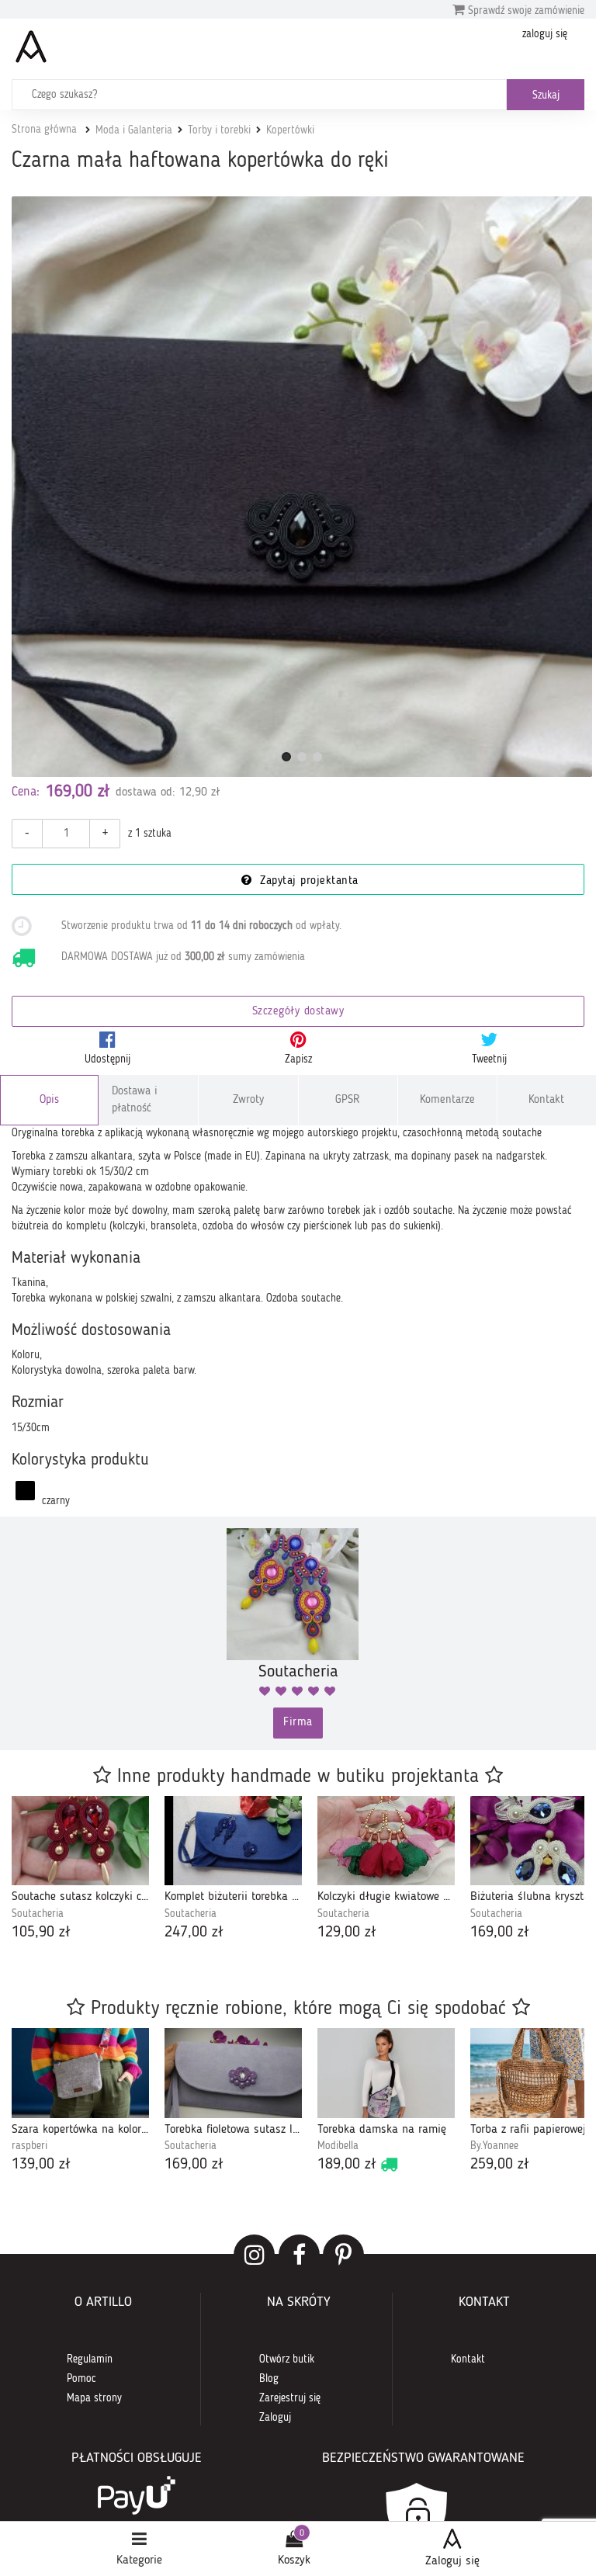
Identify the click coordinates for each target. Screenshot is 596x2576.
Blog (269, 2379)
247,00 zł (194, 1933)
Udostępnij (107, 1059)
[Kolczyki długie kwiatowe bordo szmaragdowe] (386, 1841)
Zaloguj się (452, 2561)
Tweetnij (489, 1059)
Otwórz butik (287, 2359)
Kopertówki (290, 130)
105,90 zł (41, 1933)
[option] (80, 1870)
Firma (298, 1723)
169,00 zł (500, 1933)
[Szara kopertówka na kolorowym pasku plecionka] (80, 2073)
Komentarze (447, 1100)
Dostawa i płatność (135, 1100)
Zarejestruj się (290, 2398)
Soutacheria (38, 1914)
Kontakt (546, 1100)
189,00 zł (347, 2165)
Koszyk (294, 2560)
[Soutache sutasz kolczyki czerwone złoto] (80, 1841)
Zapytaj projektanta (307, 881)
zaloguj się (545, 34)
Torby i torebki (219, 130)
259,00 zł (500, 2165)
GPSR (348, 1100)
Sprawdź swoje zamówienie (525, 11)
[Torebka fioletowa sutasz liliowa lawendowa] (233, 2073)
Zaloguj (275, 2418)
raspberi (29, 2146)
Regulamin (90, 2359)
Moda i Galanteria (134, 130)
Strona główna (44, 130)
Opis (49, 1100)
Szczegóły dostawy (298, 1012)
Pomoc (81, 2379)
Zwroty (248, 1100)
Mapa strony (94, 2398)
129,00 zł (347, 1933)
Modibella (338, 2146)
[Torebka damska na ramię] (386, 2073)
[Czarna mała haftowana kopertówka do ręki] (302, 487)
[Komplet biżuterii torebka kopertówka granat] (233, 1841)
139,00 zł (41, 2165)
